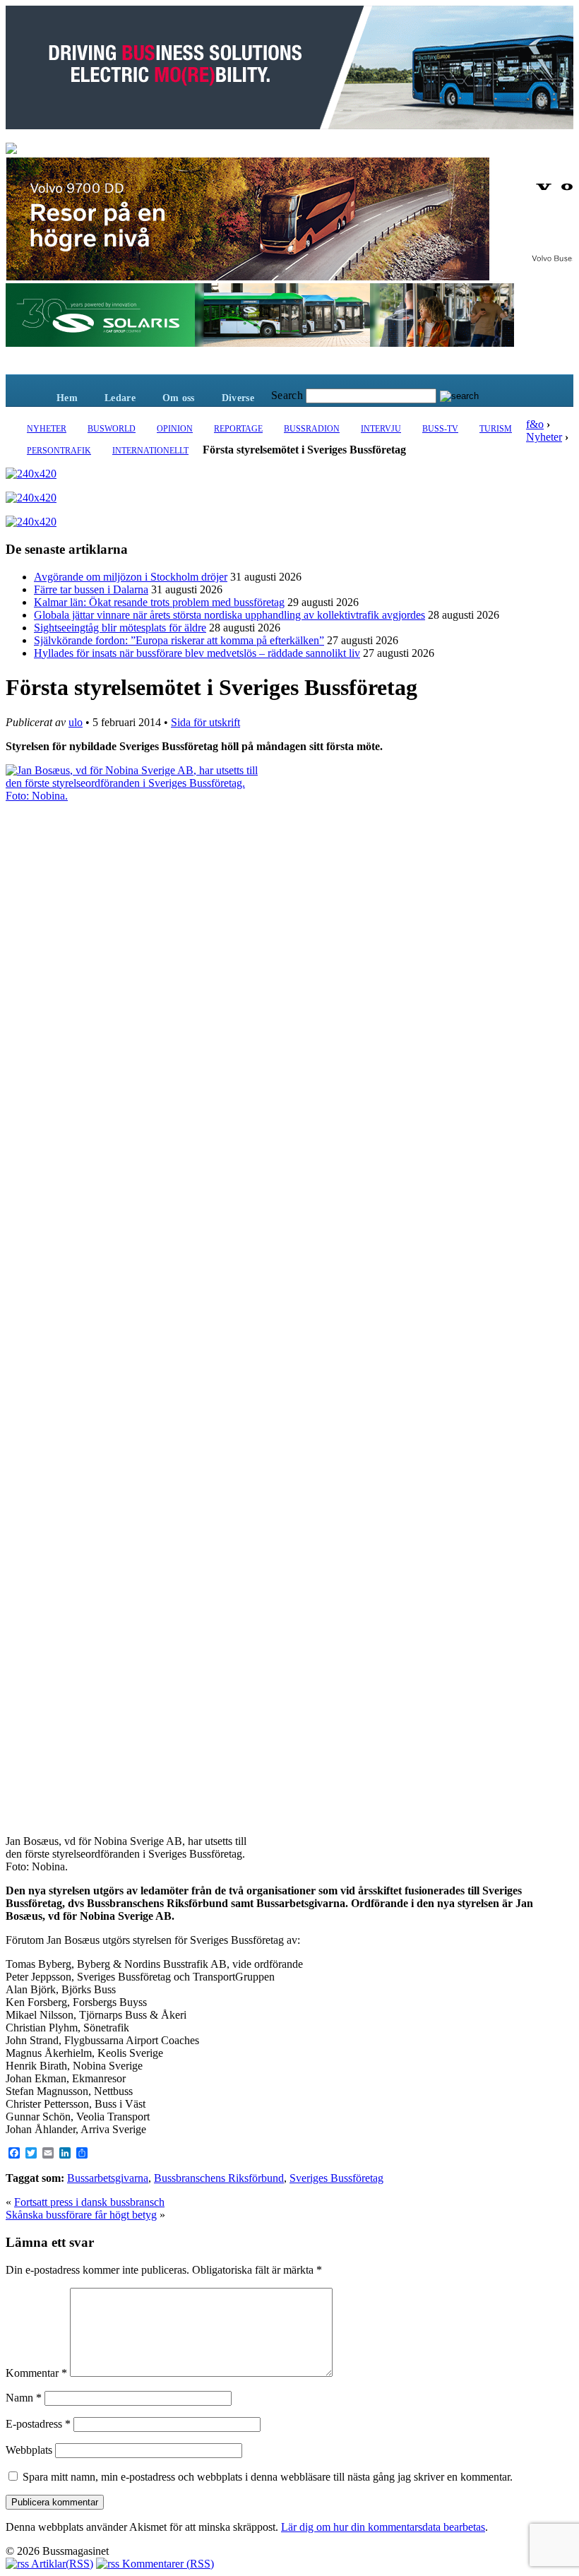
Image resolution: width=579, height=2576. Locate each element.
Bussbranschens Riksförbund (219, 2178)
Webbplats (29, 2450)
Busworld (112, 429)
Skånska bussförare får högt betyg (81, 2215)
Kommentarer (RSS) (167, 2564)
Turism (496, 429)
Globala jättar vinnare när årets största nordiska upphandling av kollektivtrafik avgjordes (229, 615)
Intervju (381, 429)
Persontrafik (59, 451)
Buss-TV (440, 429)
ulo (76, 722)
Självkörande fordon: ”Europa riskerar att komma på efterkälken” (179, 640)
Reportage (238, 429)
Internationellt (150, 451)
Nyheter (47, 429)
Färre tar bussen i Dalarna (91, 589)
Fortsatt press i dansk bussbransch (89, 2202)
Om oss (179, 398)
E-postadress (38, 2424)
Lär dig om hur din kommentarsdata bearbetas (383, 2527)
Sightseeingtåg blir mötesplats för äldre (120, 628)
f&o (535, 424)
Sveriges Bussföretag (336, 2178)
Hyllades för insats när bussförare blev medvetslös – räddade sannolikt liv (197, 653)
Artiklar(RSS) (61, 2564)
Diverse (238, 398)
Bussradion (312, 429)
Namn (24, 2398)
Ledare (120, 398)
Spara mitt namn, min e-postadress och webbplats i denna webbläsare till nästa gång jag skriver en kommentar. (268, 2477)
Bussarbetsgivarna (108, 2178)
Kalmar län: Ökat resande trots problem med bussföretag (159, 602)
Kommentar (36, 2373)
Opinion (175, 429)
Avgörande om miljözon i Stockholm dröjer (131, 577)
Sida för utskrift (205, 722)
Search (287, 395)
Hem (67, 398)
